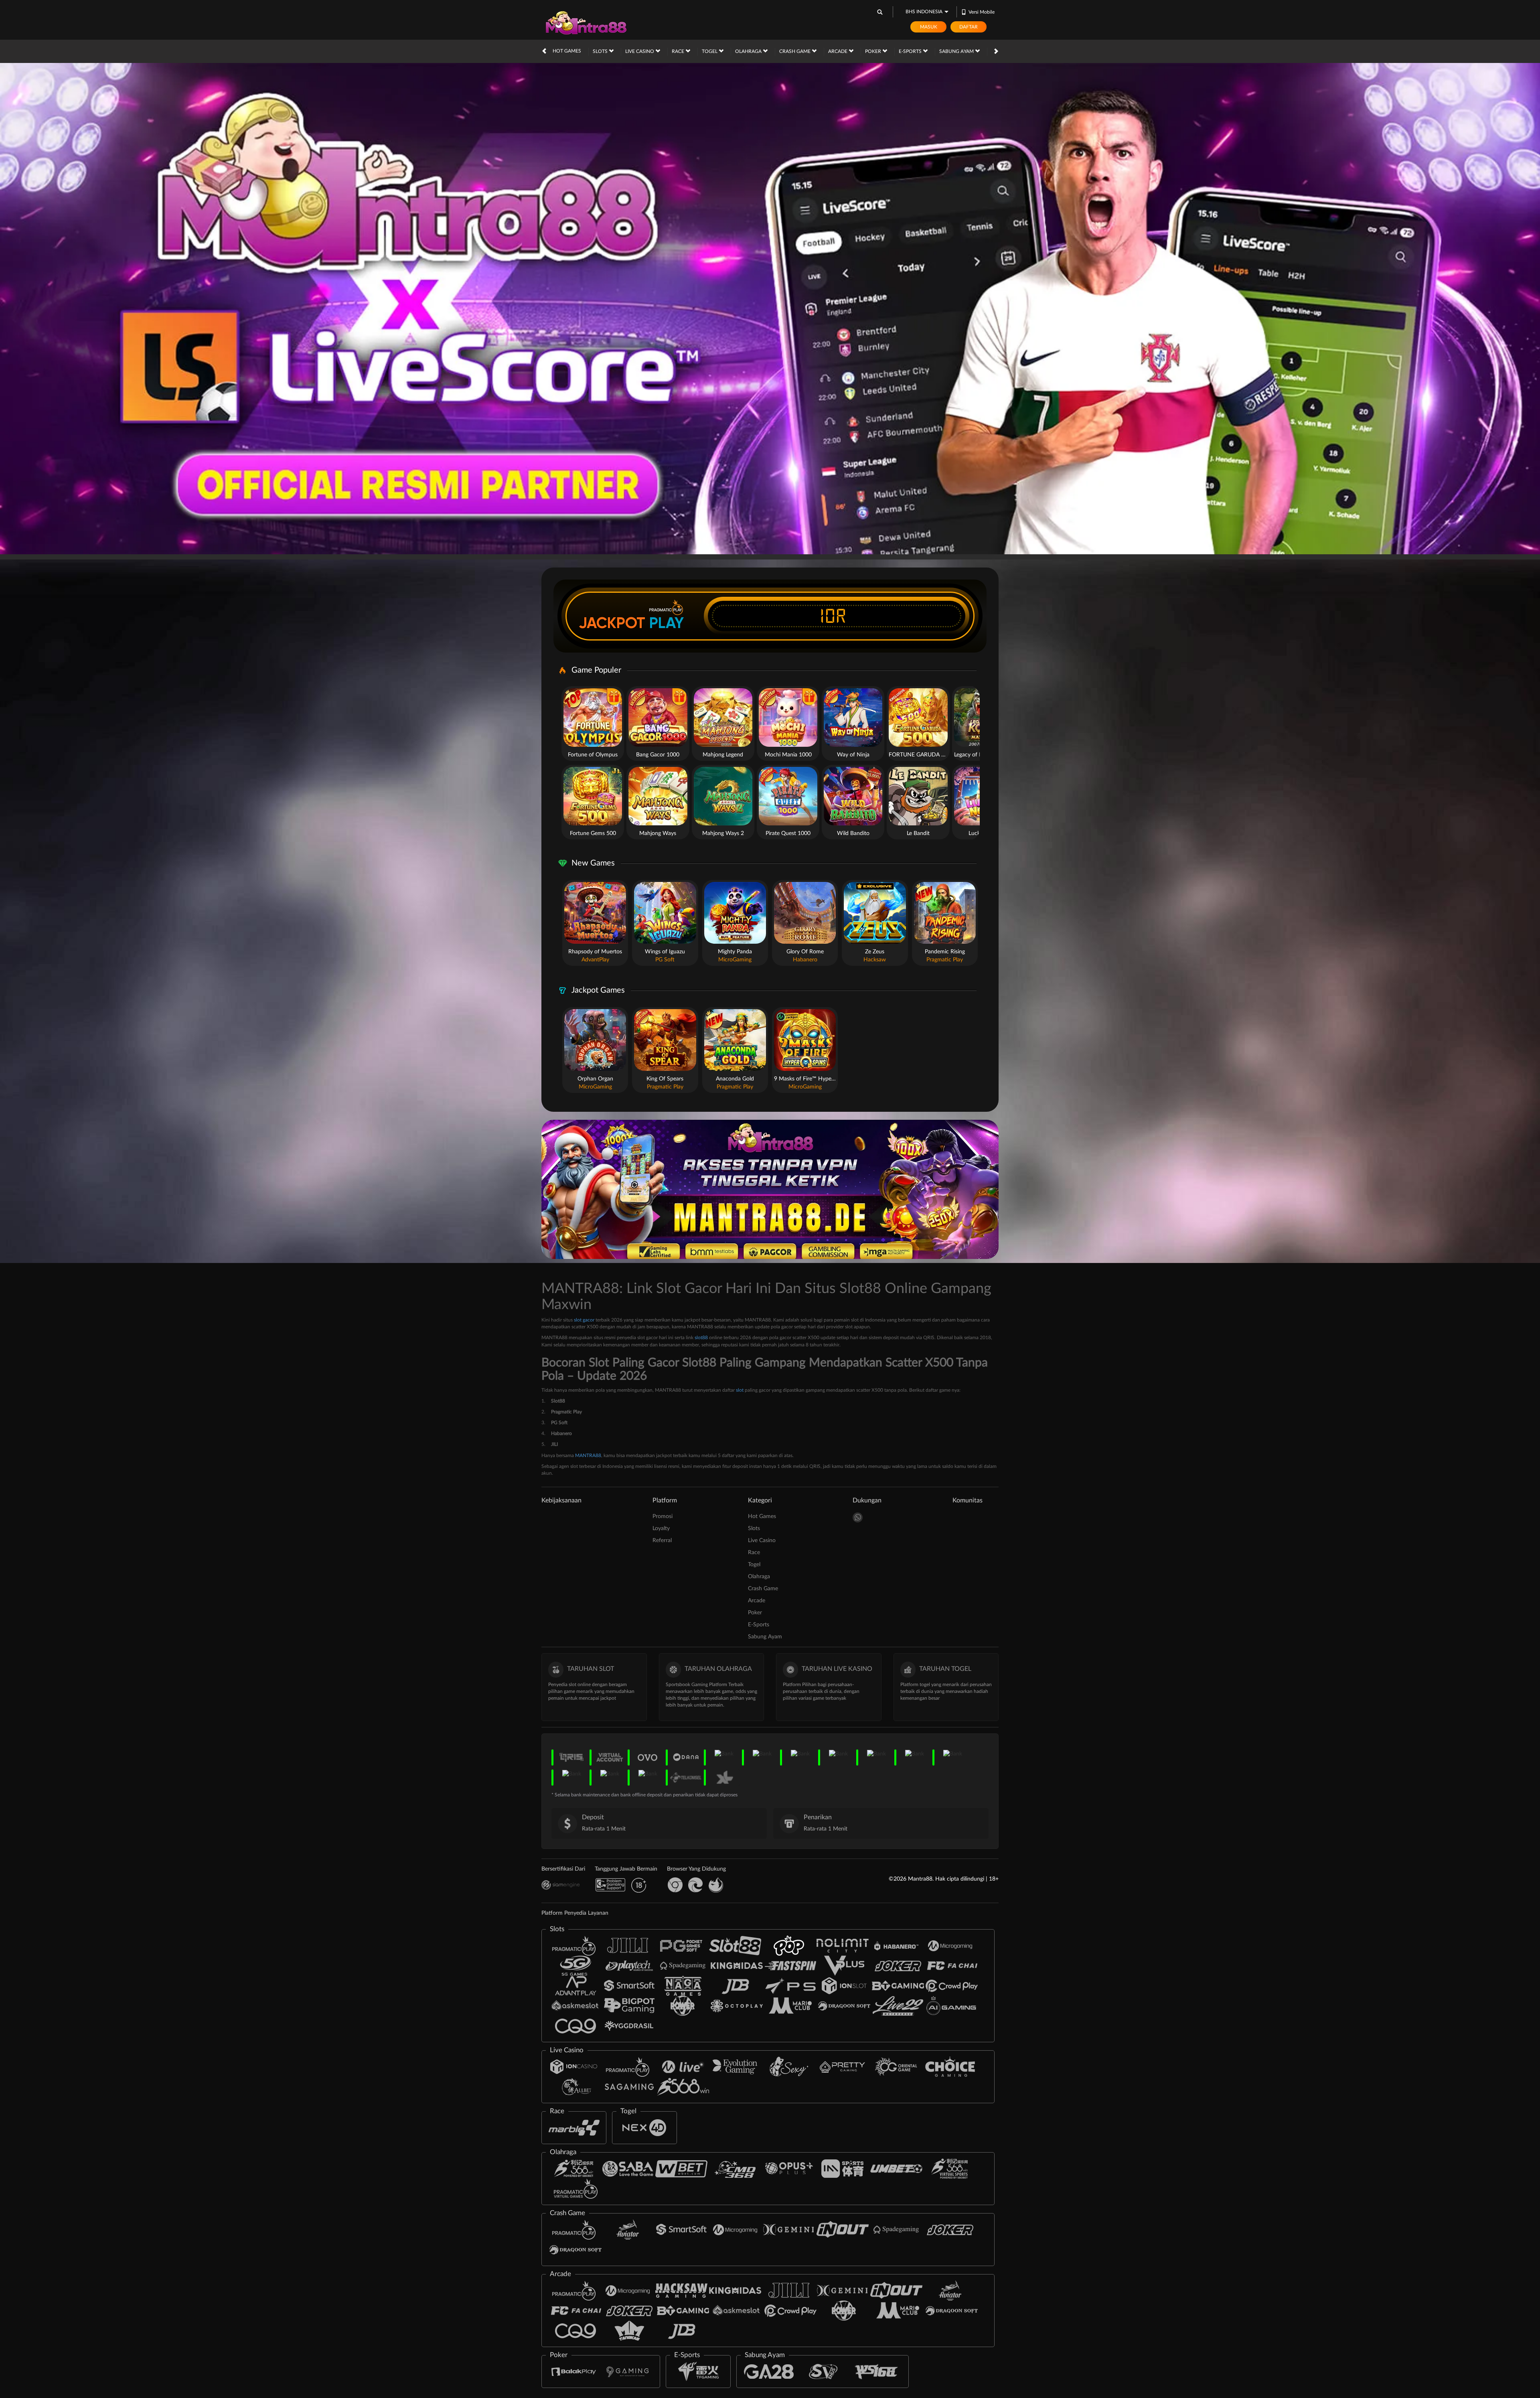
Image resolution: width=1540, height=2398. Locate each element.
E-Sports (911, 51)
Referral (662, 1541)
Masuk (929, 27)
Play (667, 623)
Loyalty (661, 1528)
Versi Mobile (982, 12)
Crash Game (795, 51)
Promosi (663, 1516)
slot (740, 1390)
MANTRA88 (588, 1455)
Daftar (969, 27)
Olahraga (749, 51)
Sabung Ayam (957, 51)
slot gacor (584, 1320)
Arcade (838, 51)
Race (679, 51)
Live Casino (640, 51)
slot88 (701, 1338)
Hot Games (567, 51)
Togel (710, 51)
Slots (601, 51)
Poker (874, 51)
